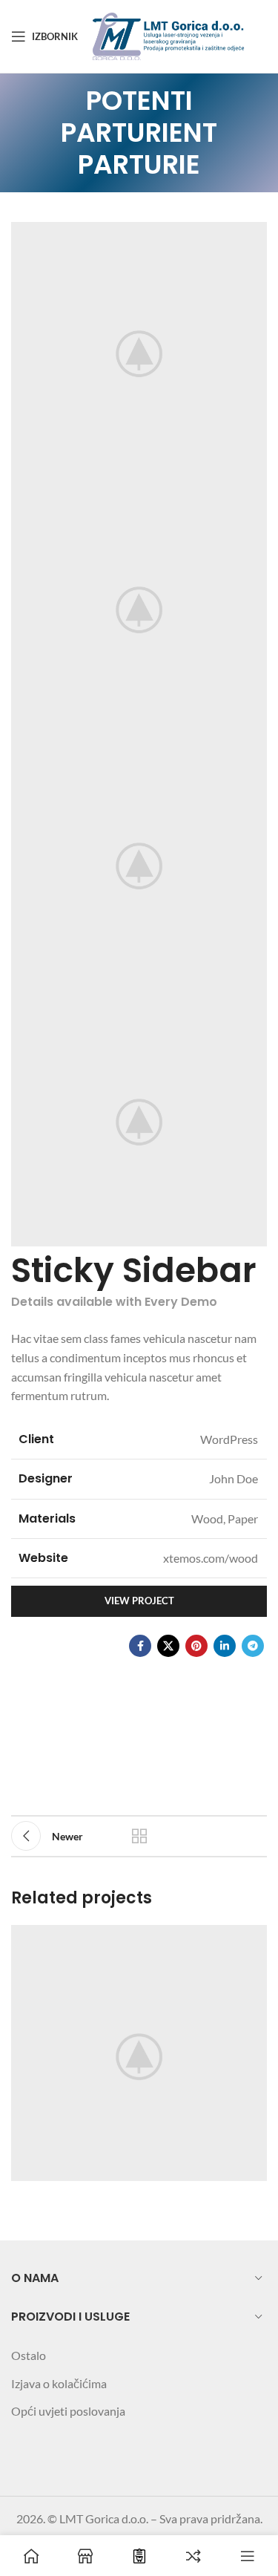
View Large (254, 1938)
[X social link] (168, 1646)
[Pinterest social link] (196, 1646)
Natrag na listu (139, 1836)
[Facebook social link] (140, 1646)
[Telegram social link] (253, 1646)
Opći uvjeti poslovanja (68, 2411)
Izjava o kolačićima (59, 2383)
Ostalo (29, 2355)
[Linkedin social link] (225, 1646)
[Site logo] (170, 35)
